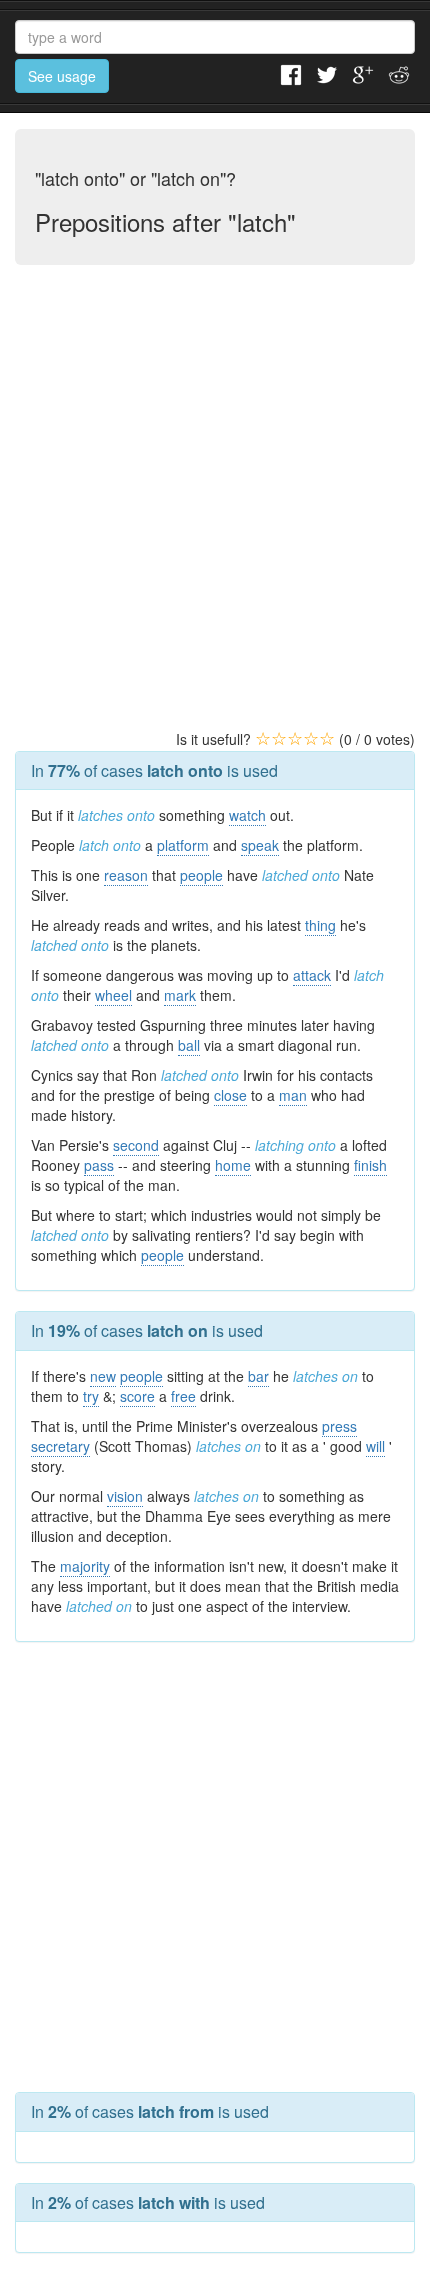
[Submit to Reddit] (399, 73)
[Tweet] (327, 73)
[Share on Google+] (363, 73)
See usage (62, 76)
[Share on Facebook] (291, 73)
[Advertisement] (215, 510)
